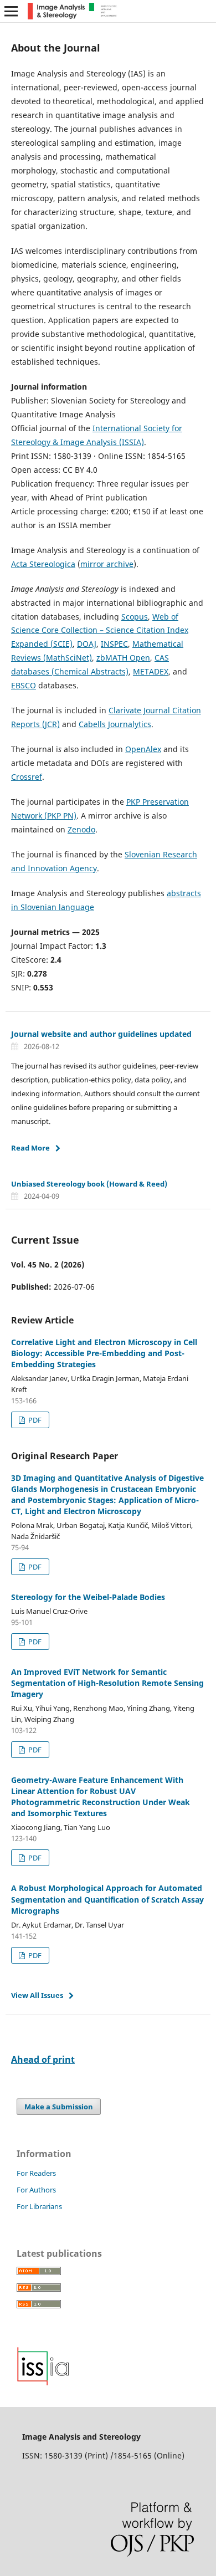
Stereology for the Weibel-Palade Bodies (88, 1597)
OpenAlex (143, 749)
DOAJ (87, 644)
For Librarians (39, 2206)
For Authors (36, 2190)
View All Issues (37, 1995)
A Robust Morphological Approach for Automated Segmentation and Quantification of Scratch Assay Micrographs (107, 1899)
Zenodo (81, 829)
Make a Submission (59, 2107)
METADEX (151, 671)
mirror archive (107, 564)
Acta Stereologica (43, 564)
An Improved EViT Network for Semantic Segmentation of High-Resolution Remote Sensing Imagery (107, 1683)
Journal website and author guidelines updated (101, 1034)
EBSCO (24, 685)
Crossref (27, 777)
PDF (34, 1420)
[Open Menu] (11, 11)
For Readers (36, 2173)
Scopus (135, 617)
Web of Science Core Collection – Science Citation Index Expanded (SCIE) (100, 630)
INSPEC (114, 644)
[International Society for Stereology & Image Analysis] (43, 2383)
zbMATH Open (123, 658)
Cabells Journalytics (115, 724)
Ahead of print (43, 2059)
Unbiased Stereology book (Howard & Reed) (89, 1184)
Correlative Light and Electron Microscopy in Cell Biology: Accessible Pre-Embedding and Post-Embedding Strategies (104, 1353)
